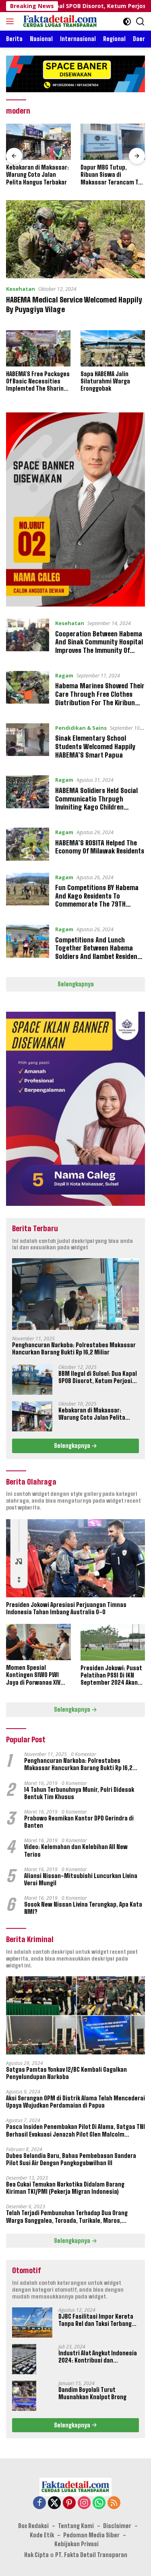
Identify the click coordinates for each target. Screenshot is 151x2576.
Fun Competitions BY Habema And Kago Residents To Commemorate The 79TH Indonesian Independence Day (97, 900)
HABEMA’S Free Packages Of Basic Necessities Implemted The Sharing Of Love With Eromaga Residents (38, 382)
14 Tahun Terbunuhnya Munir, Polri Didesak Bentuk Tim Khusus (79, 1793)
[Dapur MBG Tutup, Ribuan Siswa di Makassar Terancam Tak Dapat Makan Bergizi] (113, 142)
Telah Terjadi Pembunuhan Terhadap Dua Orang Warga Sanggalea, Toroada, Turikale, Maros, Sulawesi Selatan (67, 2217)
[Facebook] (39, 2503)
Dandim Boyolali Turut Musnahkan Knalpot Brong (92, 2393)
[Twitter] (54, 2503)
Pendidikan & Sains (81, 728)
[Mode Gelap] (127, 22)
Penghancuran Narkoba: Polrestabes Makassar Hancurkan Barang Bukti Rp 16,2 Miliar (74, 1349)
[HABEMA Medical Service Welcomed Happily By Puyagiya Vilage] (75, 239)
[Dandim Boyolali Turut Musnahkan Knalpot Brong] (24, 2396)
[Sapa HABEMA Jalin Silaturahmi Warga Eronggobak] (113, 348)
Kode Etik (42, 2535)
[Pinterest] (69, 2503)
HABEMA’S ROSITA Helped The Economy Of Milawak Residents (100, 847)
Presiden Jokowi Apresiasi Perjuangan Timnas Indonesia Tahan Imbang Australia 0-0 (66, 1608)
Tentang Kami (76, 2526)
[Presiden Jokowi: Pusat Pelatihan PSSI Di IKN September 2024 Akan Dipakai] (113, 1642)
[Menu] (11, 21)
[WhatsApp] (99, 2503)
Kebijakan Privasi (77, 2544)
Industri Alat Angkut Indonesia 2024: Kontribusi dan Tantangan (98, 2357)
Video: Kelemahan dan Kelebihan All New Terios (76, 1850)
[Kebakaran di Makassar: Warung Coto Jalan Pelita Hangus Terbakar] (38, 142)
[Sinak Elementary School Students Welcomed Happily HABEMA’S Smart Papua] (28, 743)
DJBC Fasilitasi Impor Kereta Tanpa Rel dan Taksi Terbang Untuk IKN (96, 2320)
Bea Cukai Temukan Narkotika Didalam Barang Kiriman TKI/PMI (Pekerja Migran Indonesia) (65, 2188)
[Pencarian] (140, 22)
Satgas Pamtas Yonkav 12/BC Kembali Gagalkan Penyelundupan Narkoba (66, 2073)
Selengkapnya (76, 984)
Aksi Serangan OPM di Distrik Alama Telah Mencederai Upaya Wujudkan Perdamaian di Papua (75, 2102)
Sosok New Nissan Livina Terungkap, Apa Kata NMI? (83, 1908)
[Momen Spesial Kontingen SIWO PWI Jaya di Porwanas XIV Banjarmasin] (38, 1642)
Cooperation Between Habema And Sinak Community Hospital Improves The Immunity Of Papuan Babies (99, 646)
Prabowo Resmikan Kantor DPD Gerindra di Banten (79, 1822)
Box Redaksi (33, 2526)
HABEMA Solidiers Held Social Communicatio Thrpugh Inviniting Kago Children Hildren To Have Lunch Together (96, 807)
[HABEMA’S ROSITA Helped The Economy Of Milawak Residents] (28, 844)
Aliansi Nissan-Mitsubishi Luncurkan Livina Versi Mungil (81, 1879)
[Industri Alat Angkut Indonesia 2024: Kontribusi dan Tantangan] (24, 2359)
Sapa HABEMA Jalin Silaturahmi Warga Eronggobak (105, 381)
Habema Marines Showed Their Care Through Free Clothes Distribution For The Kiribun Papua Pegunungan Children (100, 698)
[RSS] (114, 2503)
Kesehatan (21, 289)
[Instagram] (84, 2503)
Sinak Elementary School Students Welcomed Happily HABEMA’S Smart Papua (95, 747)
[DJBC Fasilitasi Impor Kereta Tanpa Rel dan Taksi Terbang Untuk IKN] (32, 2322)
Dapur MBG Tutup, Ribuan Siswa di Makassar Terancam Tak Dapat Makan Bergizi (112, 175)
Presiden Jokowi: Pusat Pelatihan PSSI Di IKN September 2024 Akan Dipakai (111, 1676)
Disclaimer (117, 2526)
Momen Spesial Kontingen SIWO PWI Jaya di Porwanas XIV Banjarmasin (33, 1675)
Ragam (64, 675)
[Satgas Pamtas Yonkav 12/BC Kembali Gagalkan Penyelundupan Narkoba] (75, 2015)
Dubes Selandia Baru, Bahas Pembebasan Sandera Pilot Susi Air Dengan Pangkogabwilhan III (71, 2159)
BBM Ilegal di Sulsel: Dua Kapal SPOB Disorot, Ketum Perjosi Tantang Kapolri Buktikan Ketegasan (98, 1377)
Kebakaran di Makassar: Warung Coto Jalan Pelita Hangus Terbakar (37, 175)
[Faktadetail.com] (59, 21)
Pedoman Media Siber (91, 2535)
